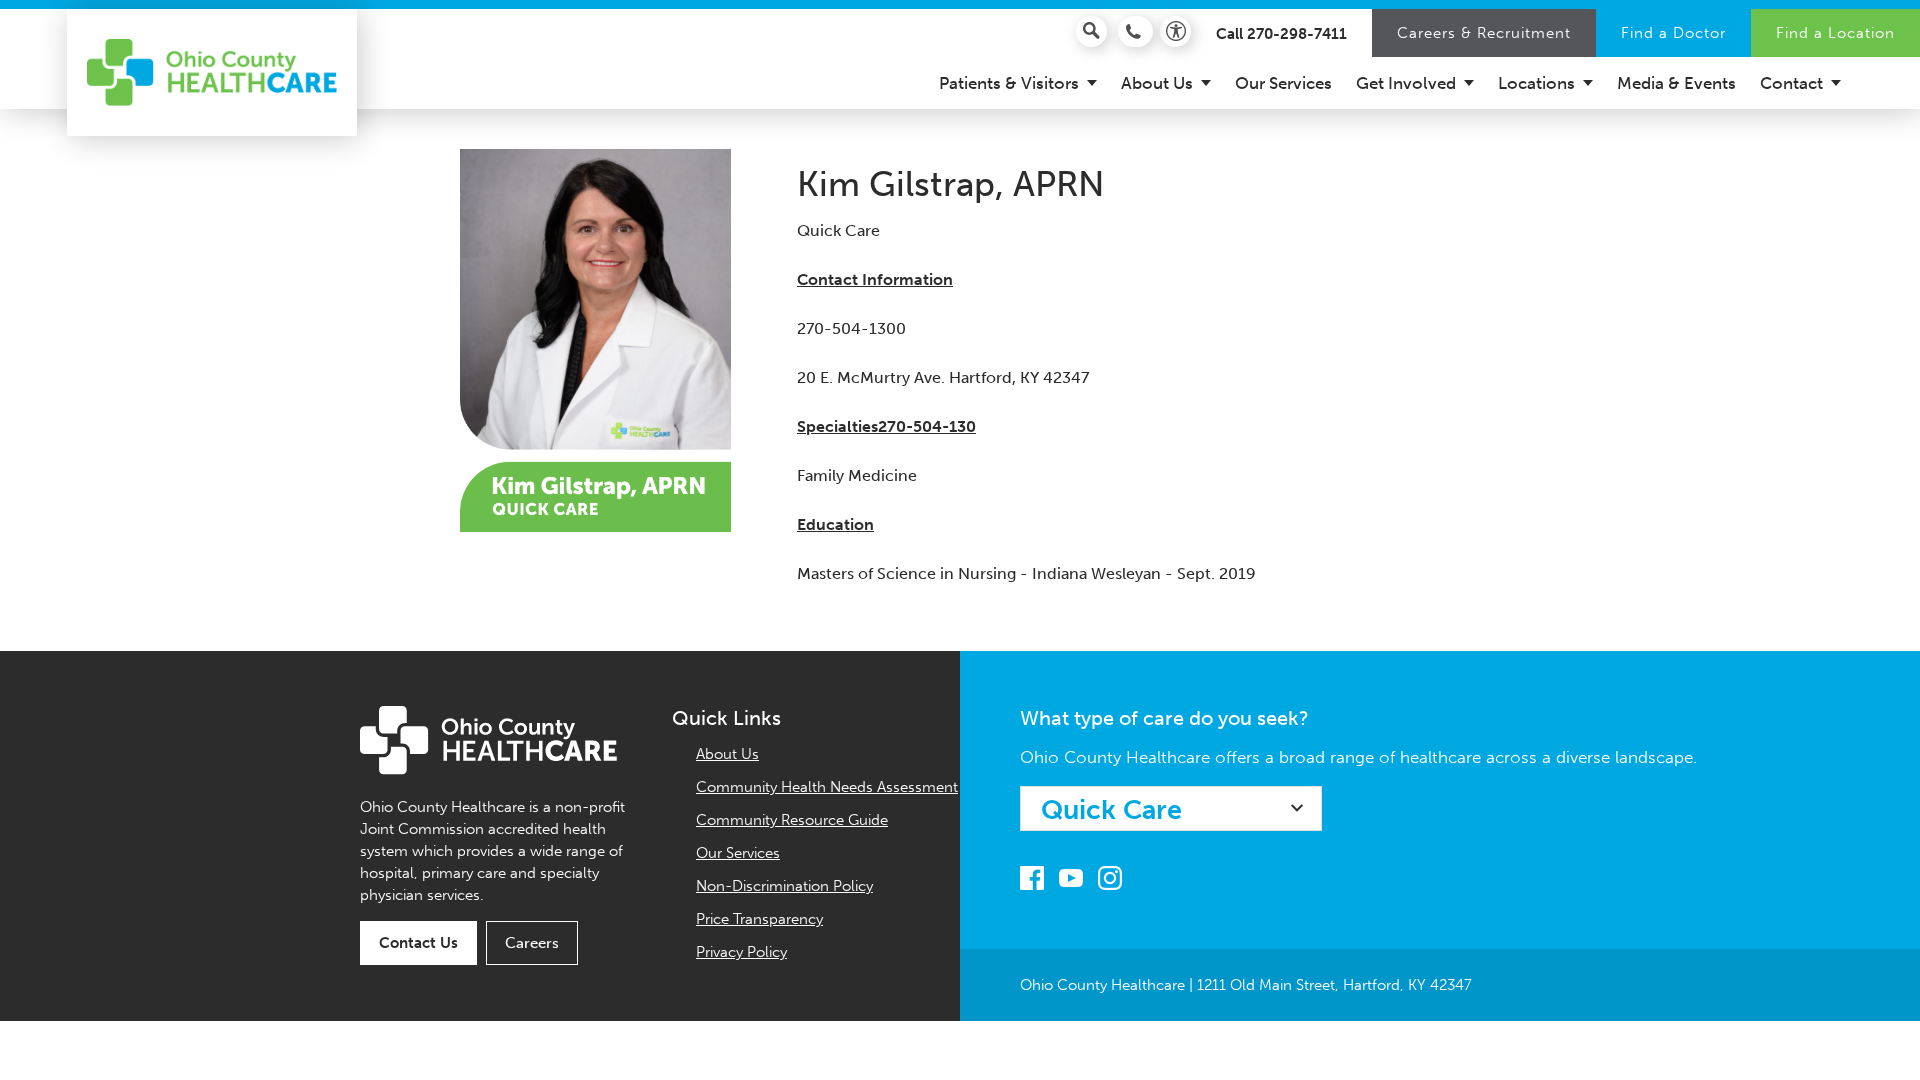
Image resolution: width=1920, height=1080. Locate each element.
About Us (727, 754)
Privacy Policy (741, 952)
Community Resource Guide (792, 820)
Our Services (738, 853)
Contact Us (418, 943)
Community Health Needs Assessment (827, 787)
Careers (532, 943)
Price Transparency (759, 919)
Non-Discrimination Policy (784, 886)
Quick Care (1111, 810)
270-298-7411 (1297, 34)
